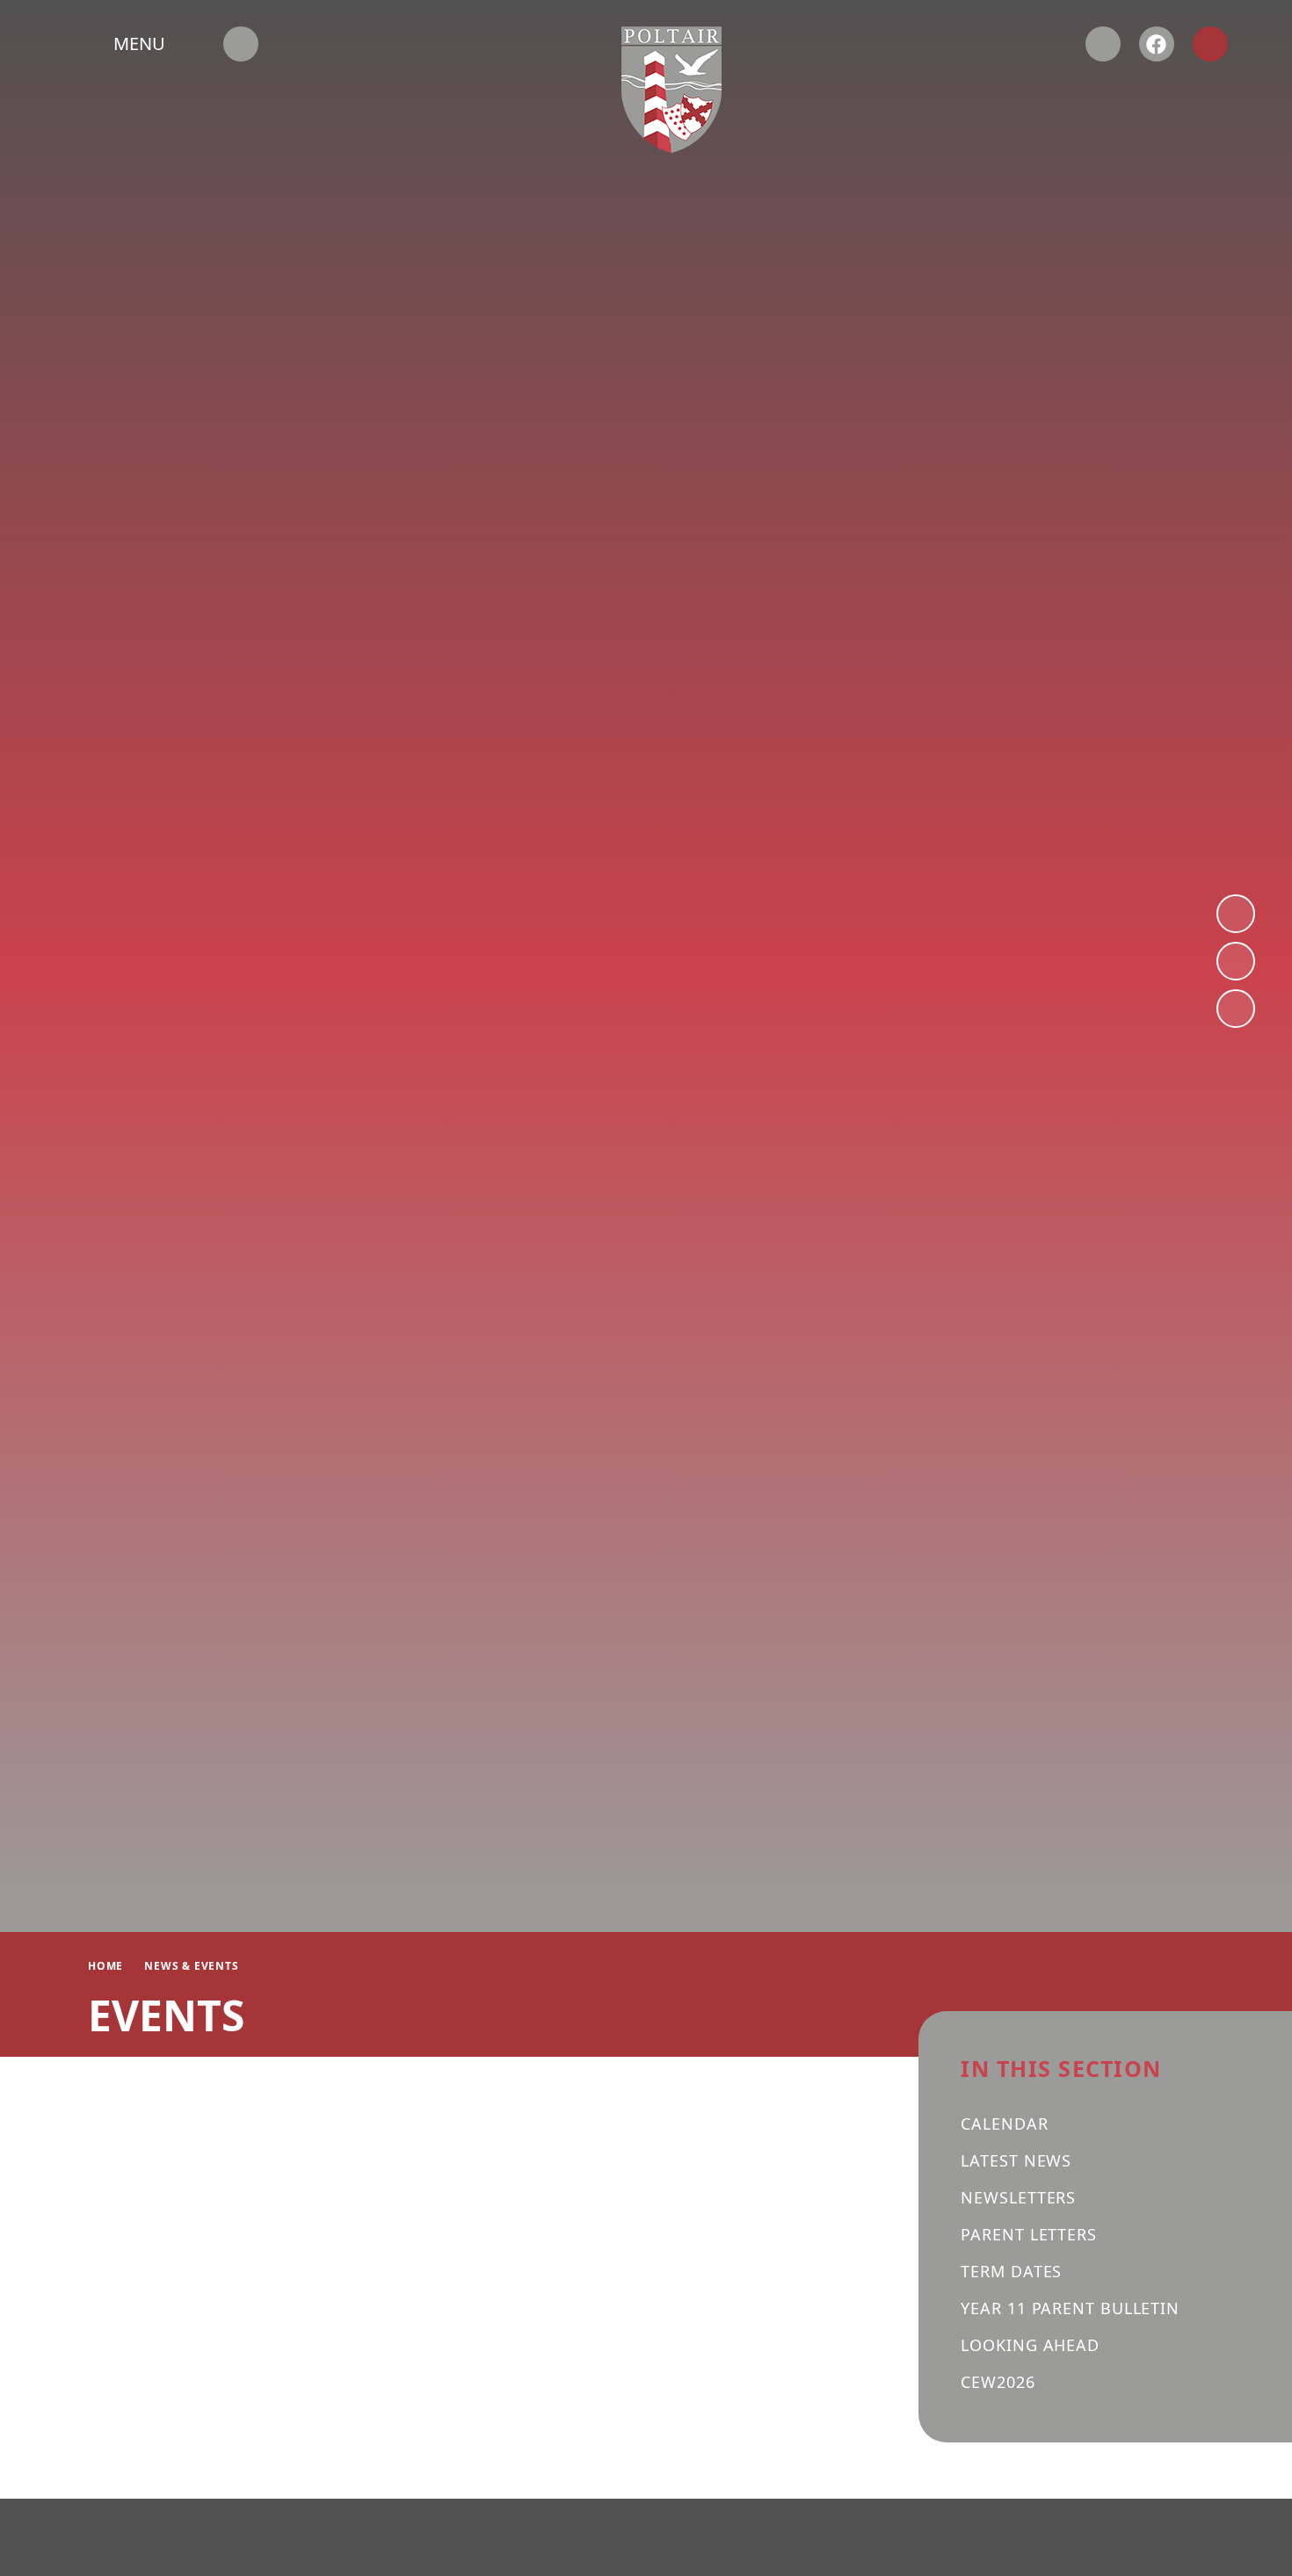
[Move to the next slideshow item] (1236, 914)
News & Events (191, 1966)
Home (105, 1966)
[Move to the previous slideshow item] (1236, 961)
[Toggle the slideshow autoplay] (1236, 1009)
